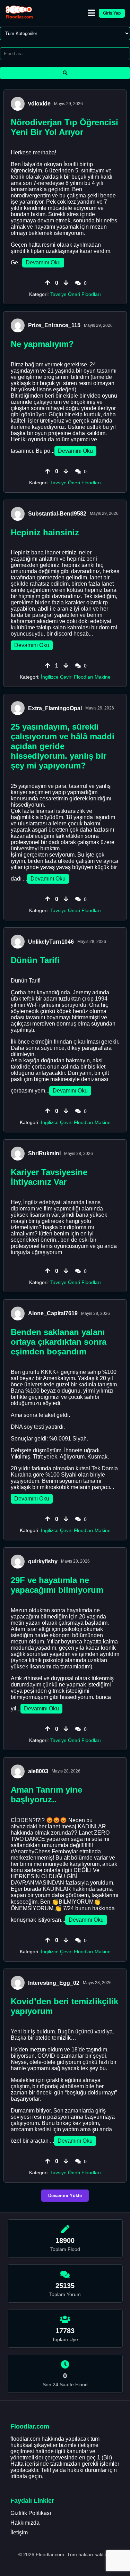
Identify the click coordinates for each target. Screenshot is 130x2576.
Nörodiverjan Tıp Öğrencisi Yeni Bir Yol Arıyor (64, 127)
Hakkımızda (25, 2523)
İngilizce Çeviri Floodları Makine (76, 677)
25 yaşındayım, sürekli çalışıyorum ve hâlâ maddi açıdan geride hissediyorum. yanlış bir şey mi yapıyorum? (63, 746)
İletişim (19, 2532)
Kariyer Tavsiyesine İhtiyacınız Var (49, 1177)
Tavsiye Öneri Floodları (76, 294)
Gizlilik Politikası (31, 2513)
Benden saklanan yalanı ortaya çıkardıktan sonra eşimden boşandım (59, 1342)
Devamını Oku (43, 262)
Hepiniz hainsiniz (45, 532)
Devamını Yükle (65, 2196)
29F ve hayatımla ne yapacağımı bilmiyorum (57, 1585)
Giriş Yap (112, 13)
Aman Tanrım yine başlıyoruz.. (46, 1795)
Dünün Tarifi (35, 960)
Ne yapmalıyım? (42, 344)
